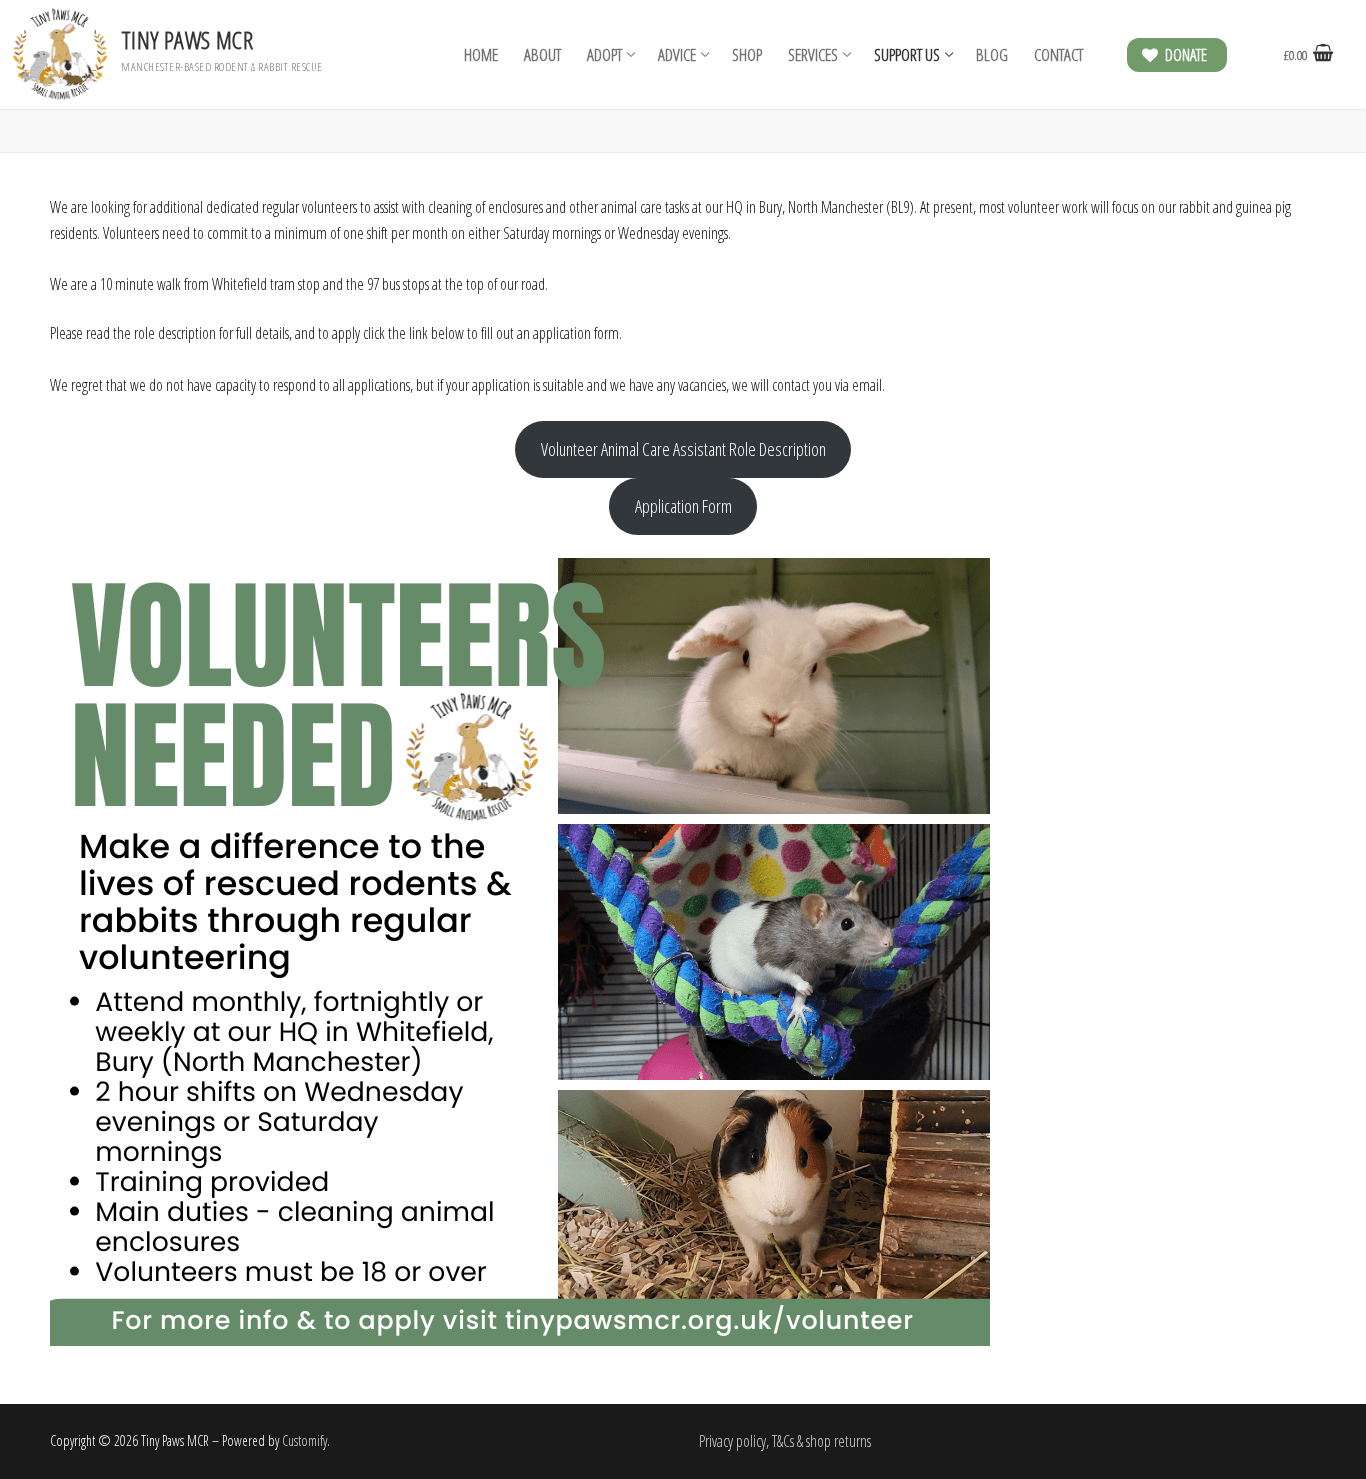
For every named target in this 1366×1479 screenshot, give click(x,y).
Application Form (683, 506)
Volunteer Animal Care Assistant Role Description (683, 449)
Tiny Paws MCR (187, 39)
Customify (304, 1440)
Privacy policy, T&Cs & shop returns (785, 1441)
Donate (1184, 55)
